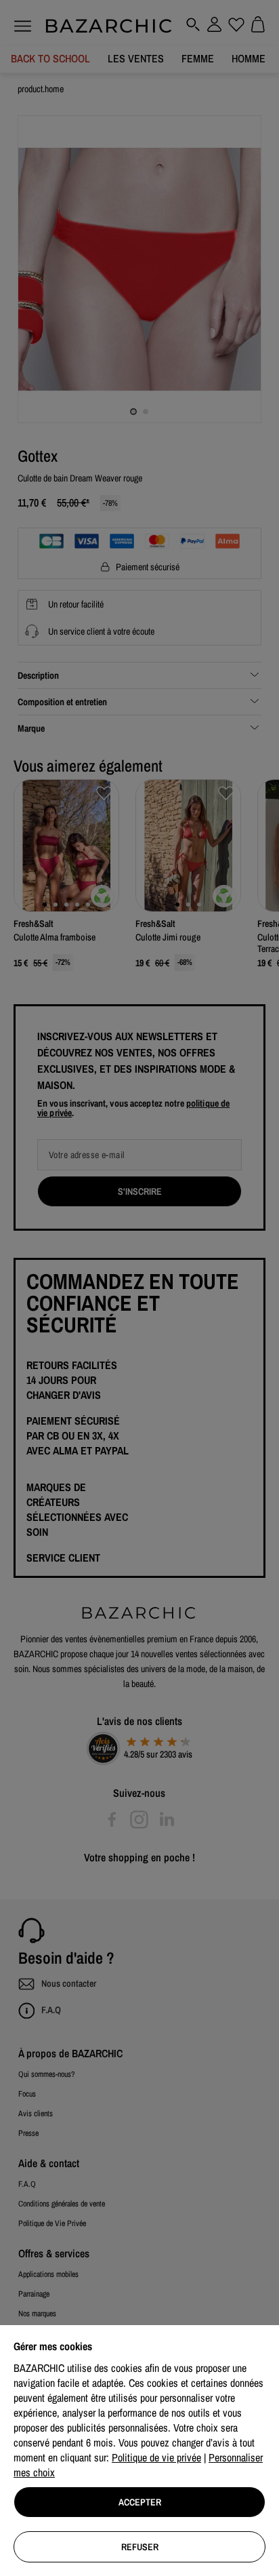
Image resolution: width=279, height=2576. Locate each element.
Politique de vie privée (156, 2457)
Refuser (140, 2547)
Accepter (140, 2502)
